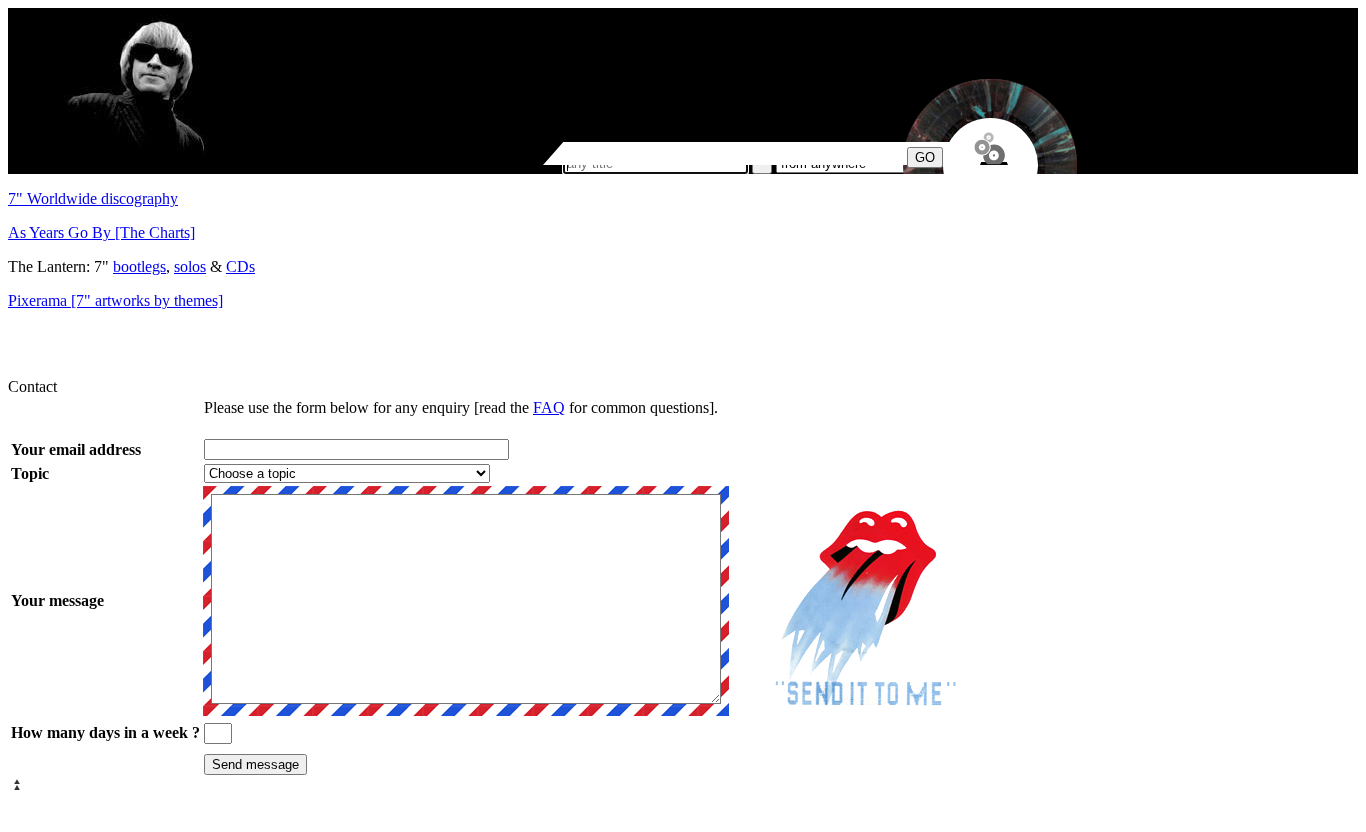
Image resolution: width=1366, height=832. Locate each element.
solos (190, 266)
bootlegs (139, 266)
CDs (240, 266)
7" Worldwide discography (93, 198)
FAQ (549, 407)
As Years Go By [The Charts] (101, 232)
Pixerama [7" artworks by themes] (115, 300)
